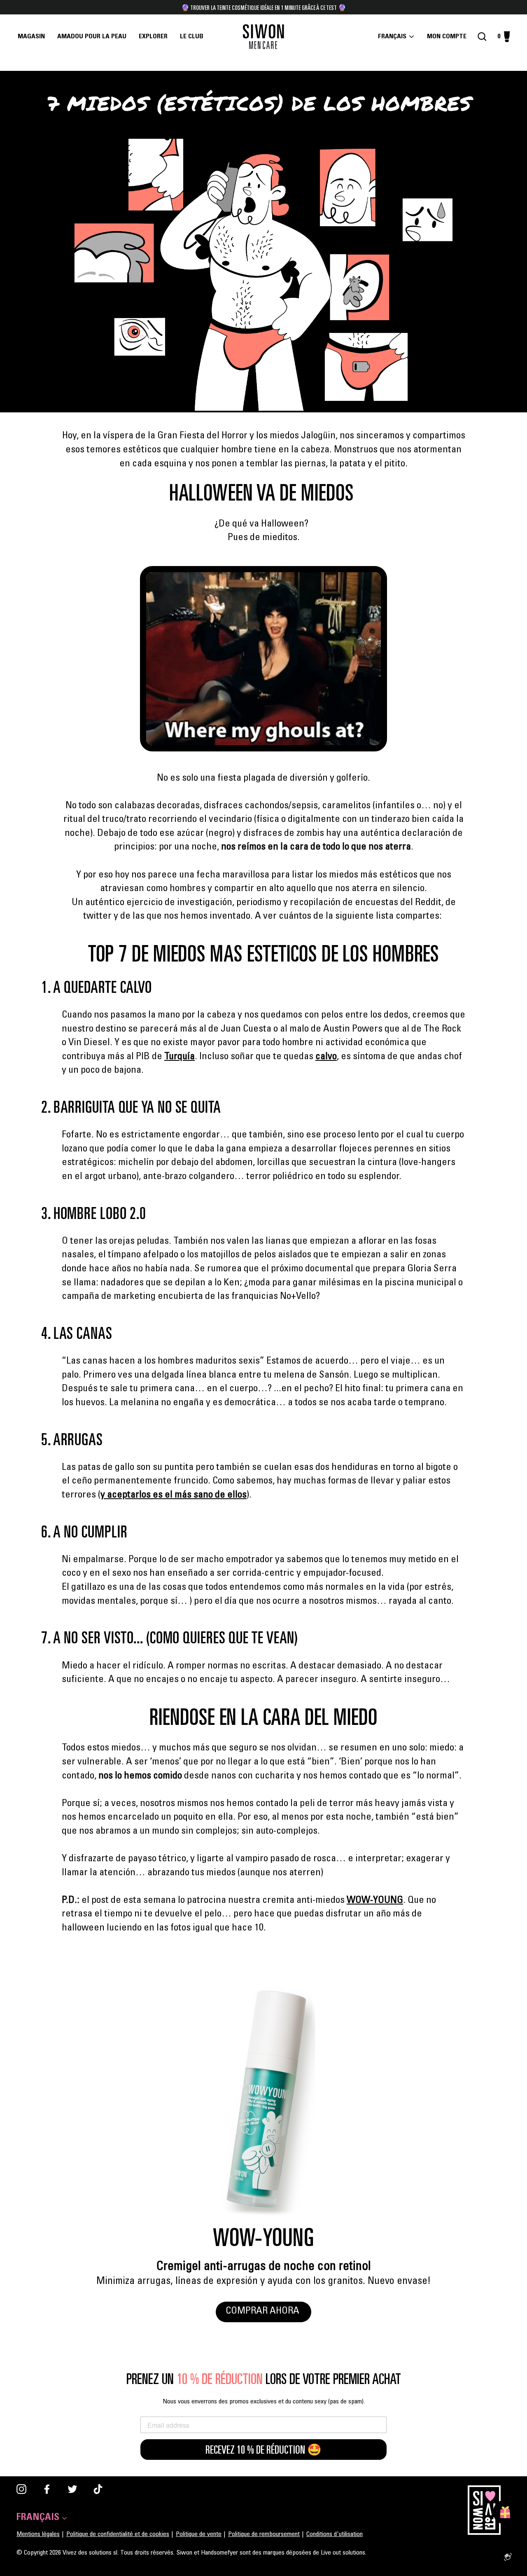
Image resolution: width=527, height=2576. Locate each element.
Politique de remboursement (264, 2534)
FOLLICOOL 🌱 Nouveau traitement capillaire (263, 7)
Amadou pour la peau (92, 37)
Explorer (153, 37)
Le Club (192, 37)
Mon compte (449, 37)
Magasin (31, 37)
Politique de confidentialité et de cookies (118, 2534)
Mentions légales (38, 2534)
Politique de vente (199, 2534)
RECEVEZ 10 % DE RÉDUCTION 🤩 (263, 2450)
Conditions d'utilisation (335, 2534)
